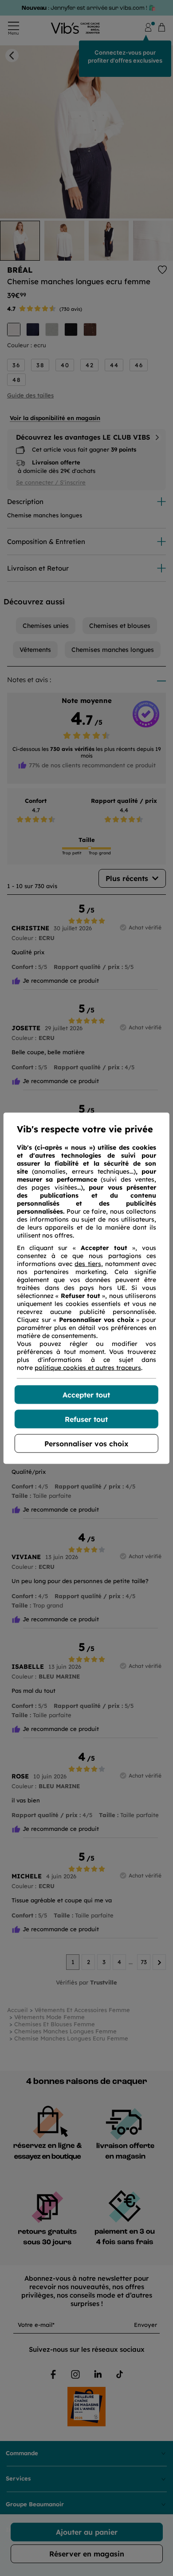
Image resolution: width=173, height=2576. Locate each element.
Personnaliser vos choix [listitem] (86, 1443)
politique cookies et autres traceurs (88, 1367)
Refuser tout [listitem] (86, 1419)
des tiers (88, 1263)
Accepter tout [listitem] (86, 1394)
